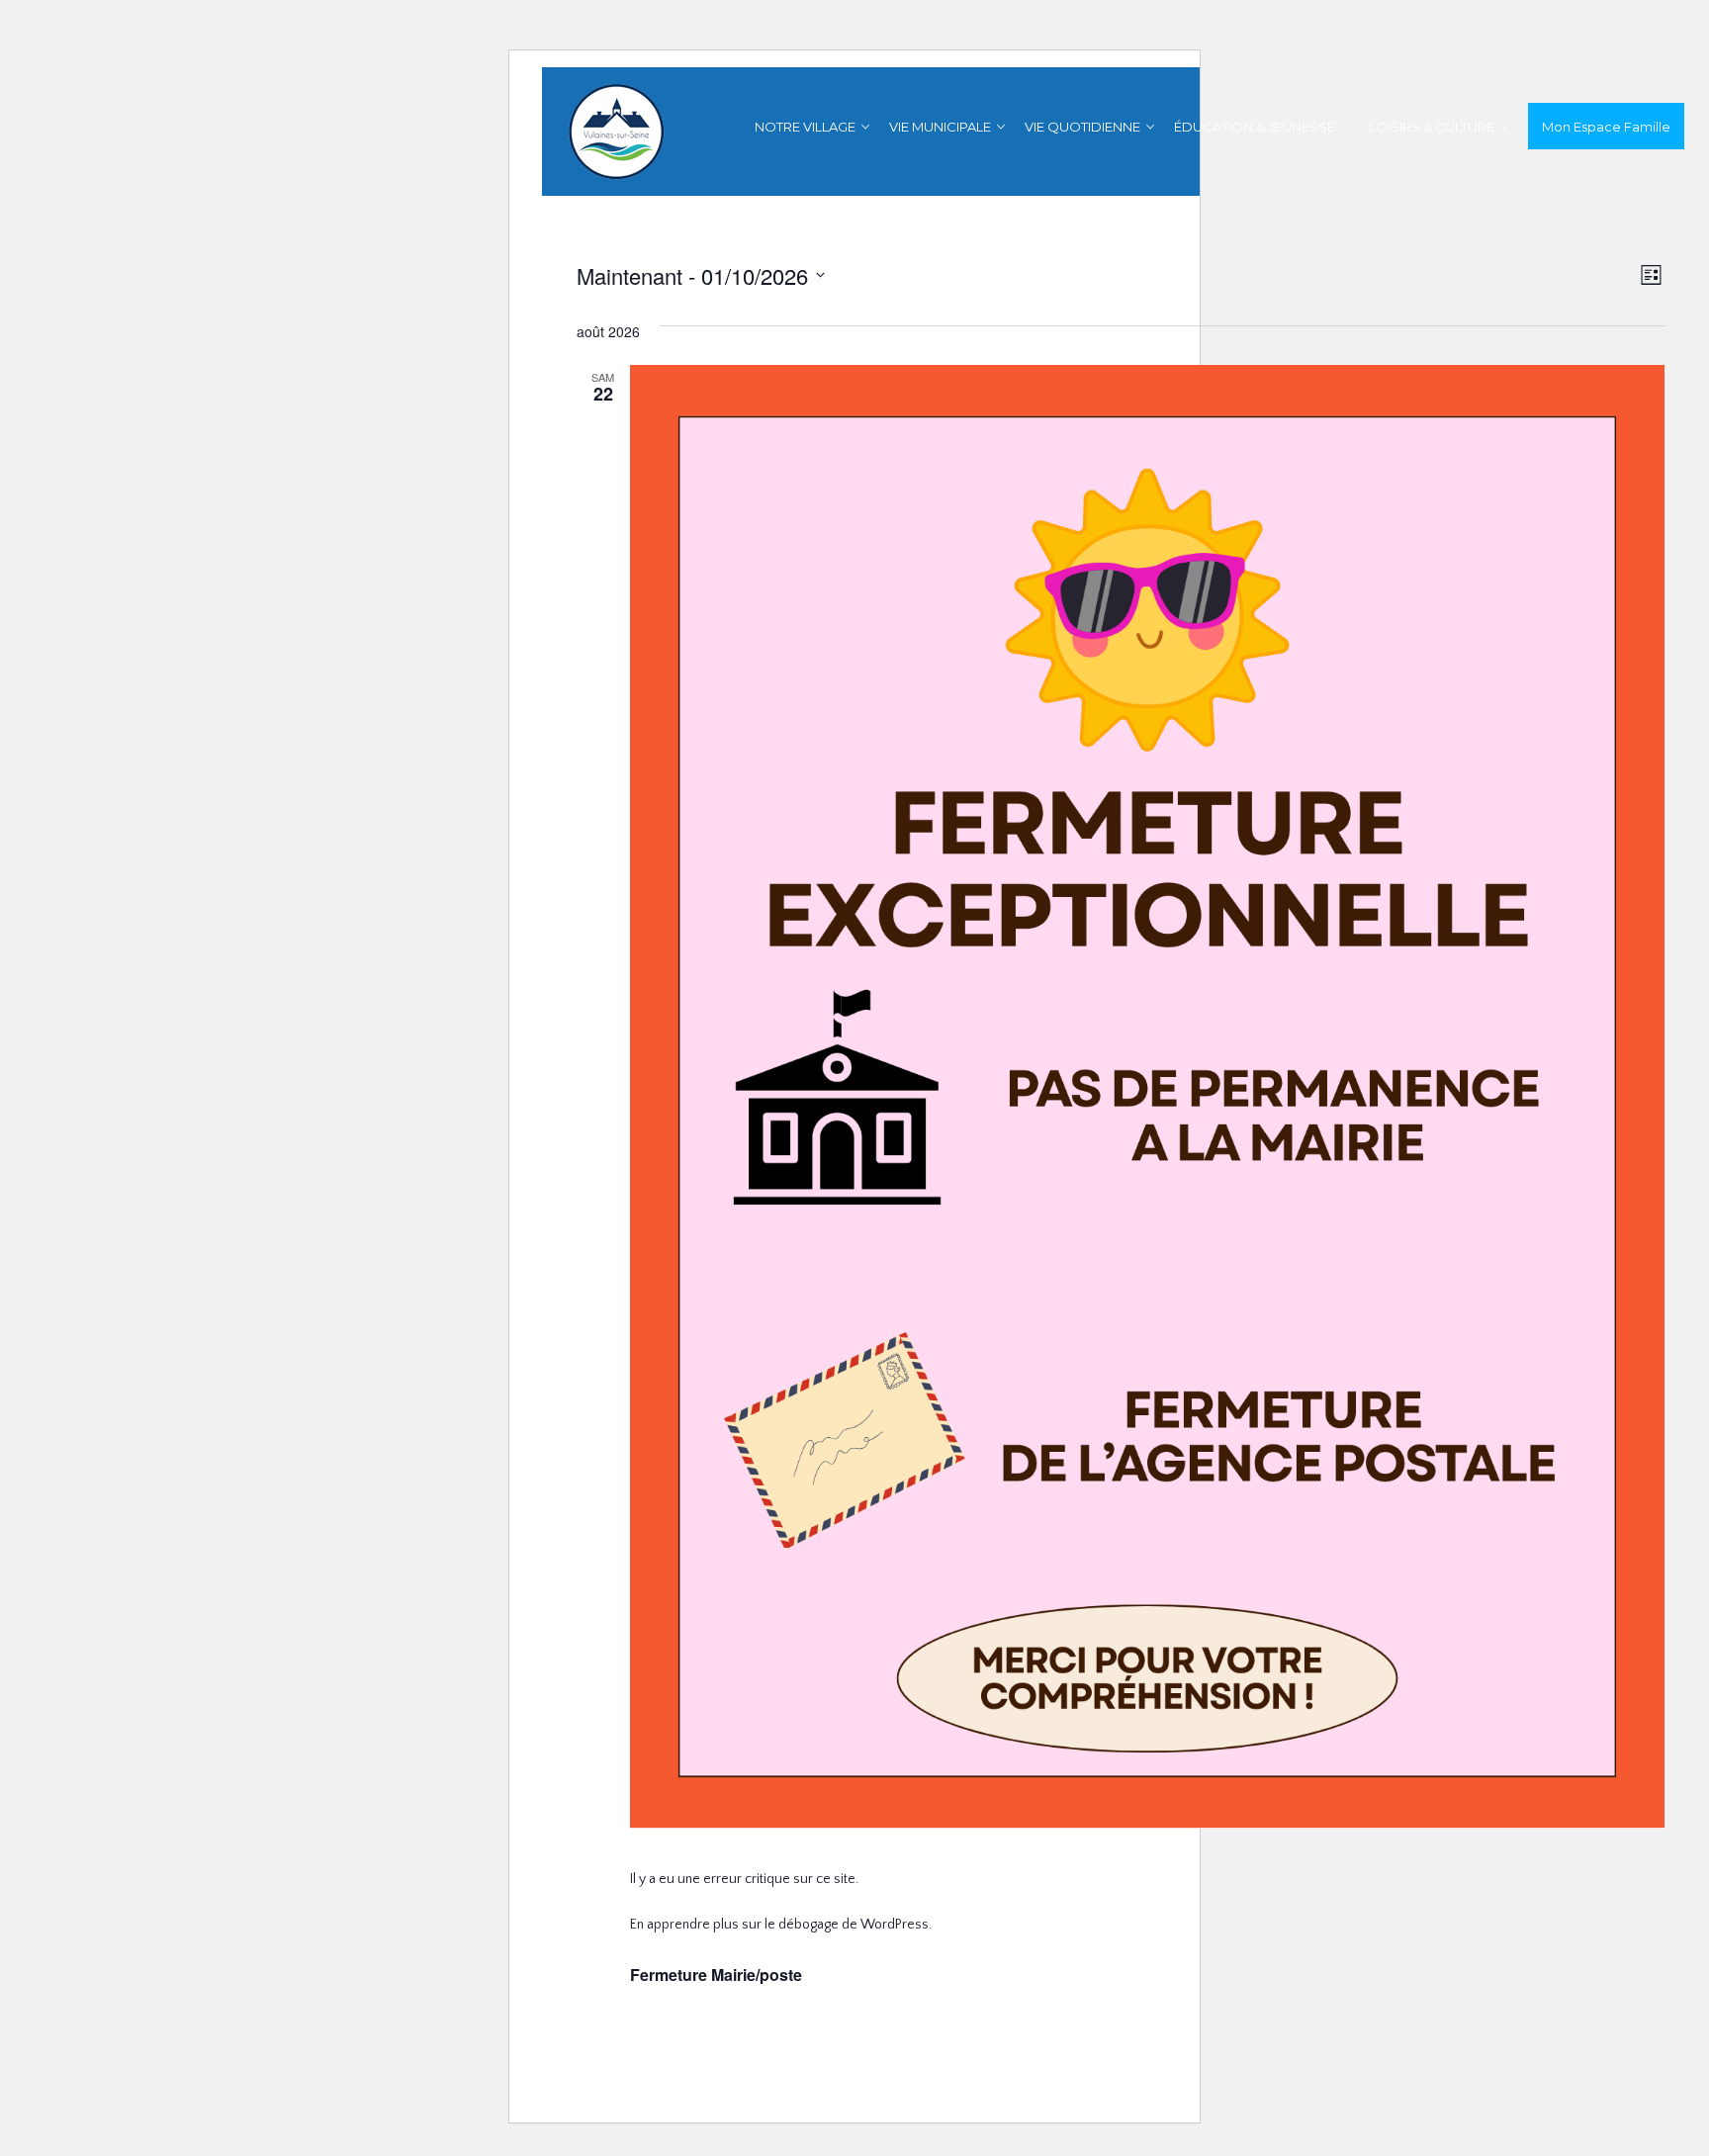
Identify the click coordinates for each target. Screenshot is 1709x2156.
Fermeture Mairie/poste (716, 1975)
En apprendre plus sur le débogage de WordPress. (781, 1925)
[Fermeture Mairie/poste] (1148, 1097)
